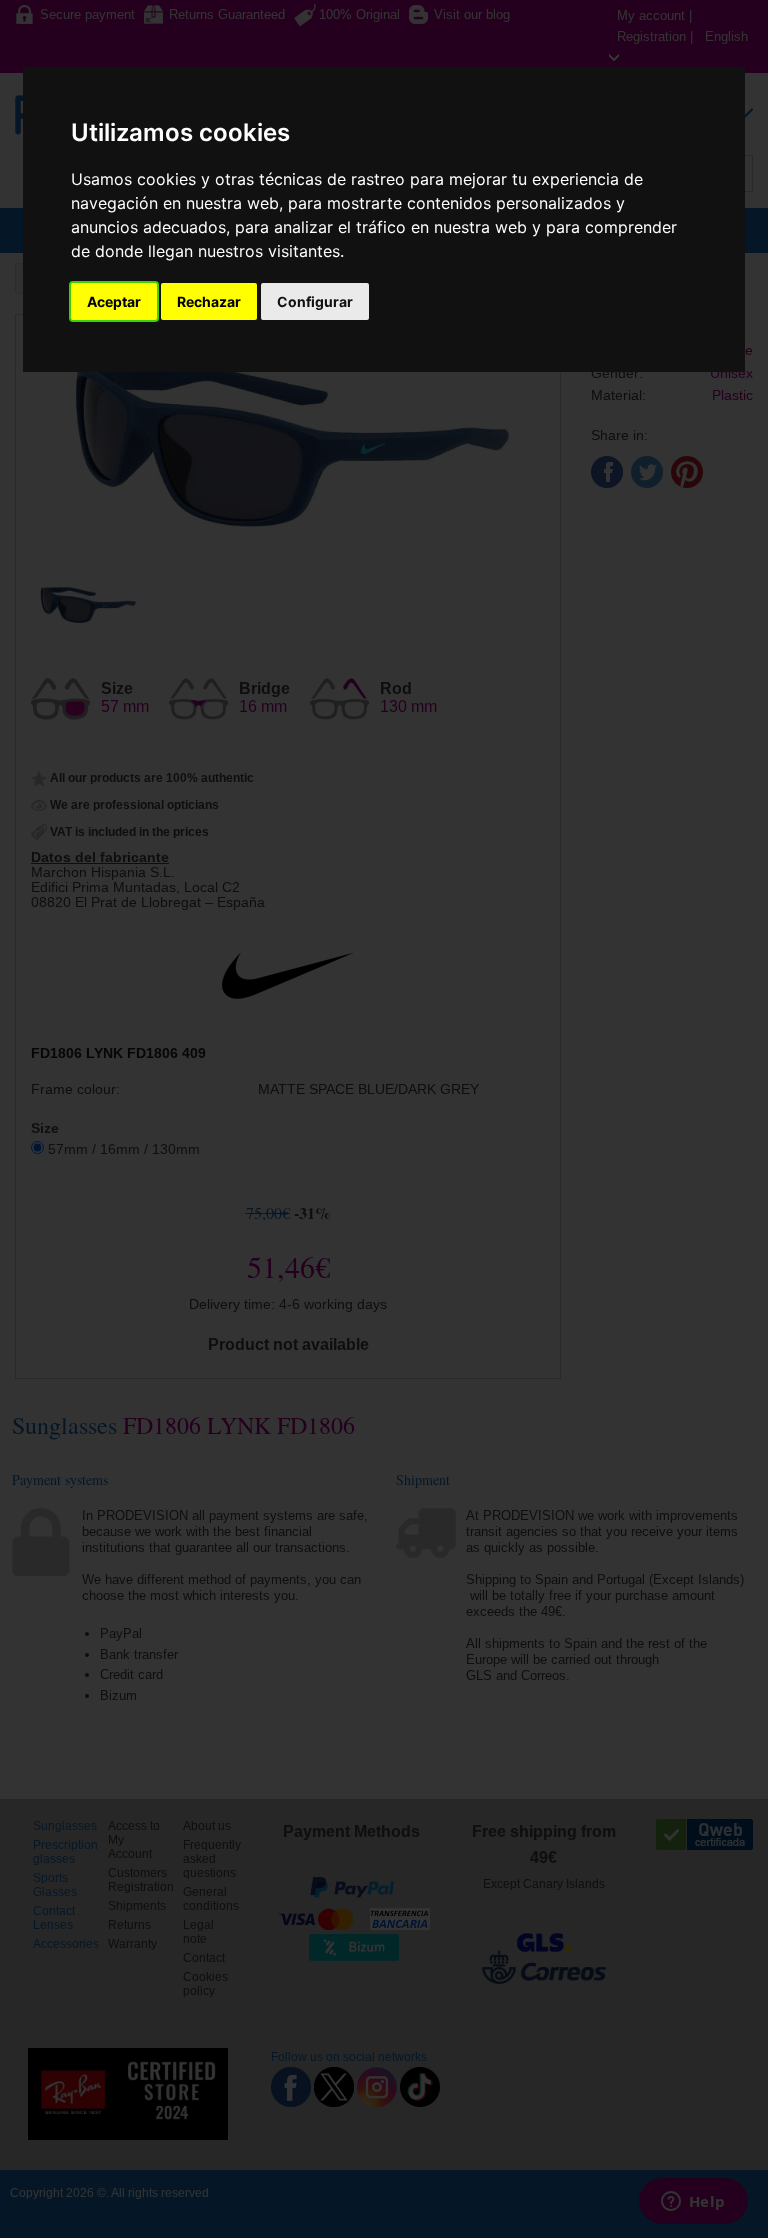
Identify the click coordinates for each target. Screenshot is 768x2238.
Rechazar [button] (209, 301)
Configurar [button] (315, 301)
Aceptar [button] (114, 301)
